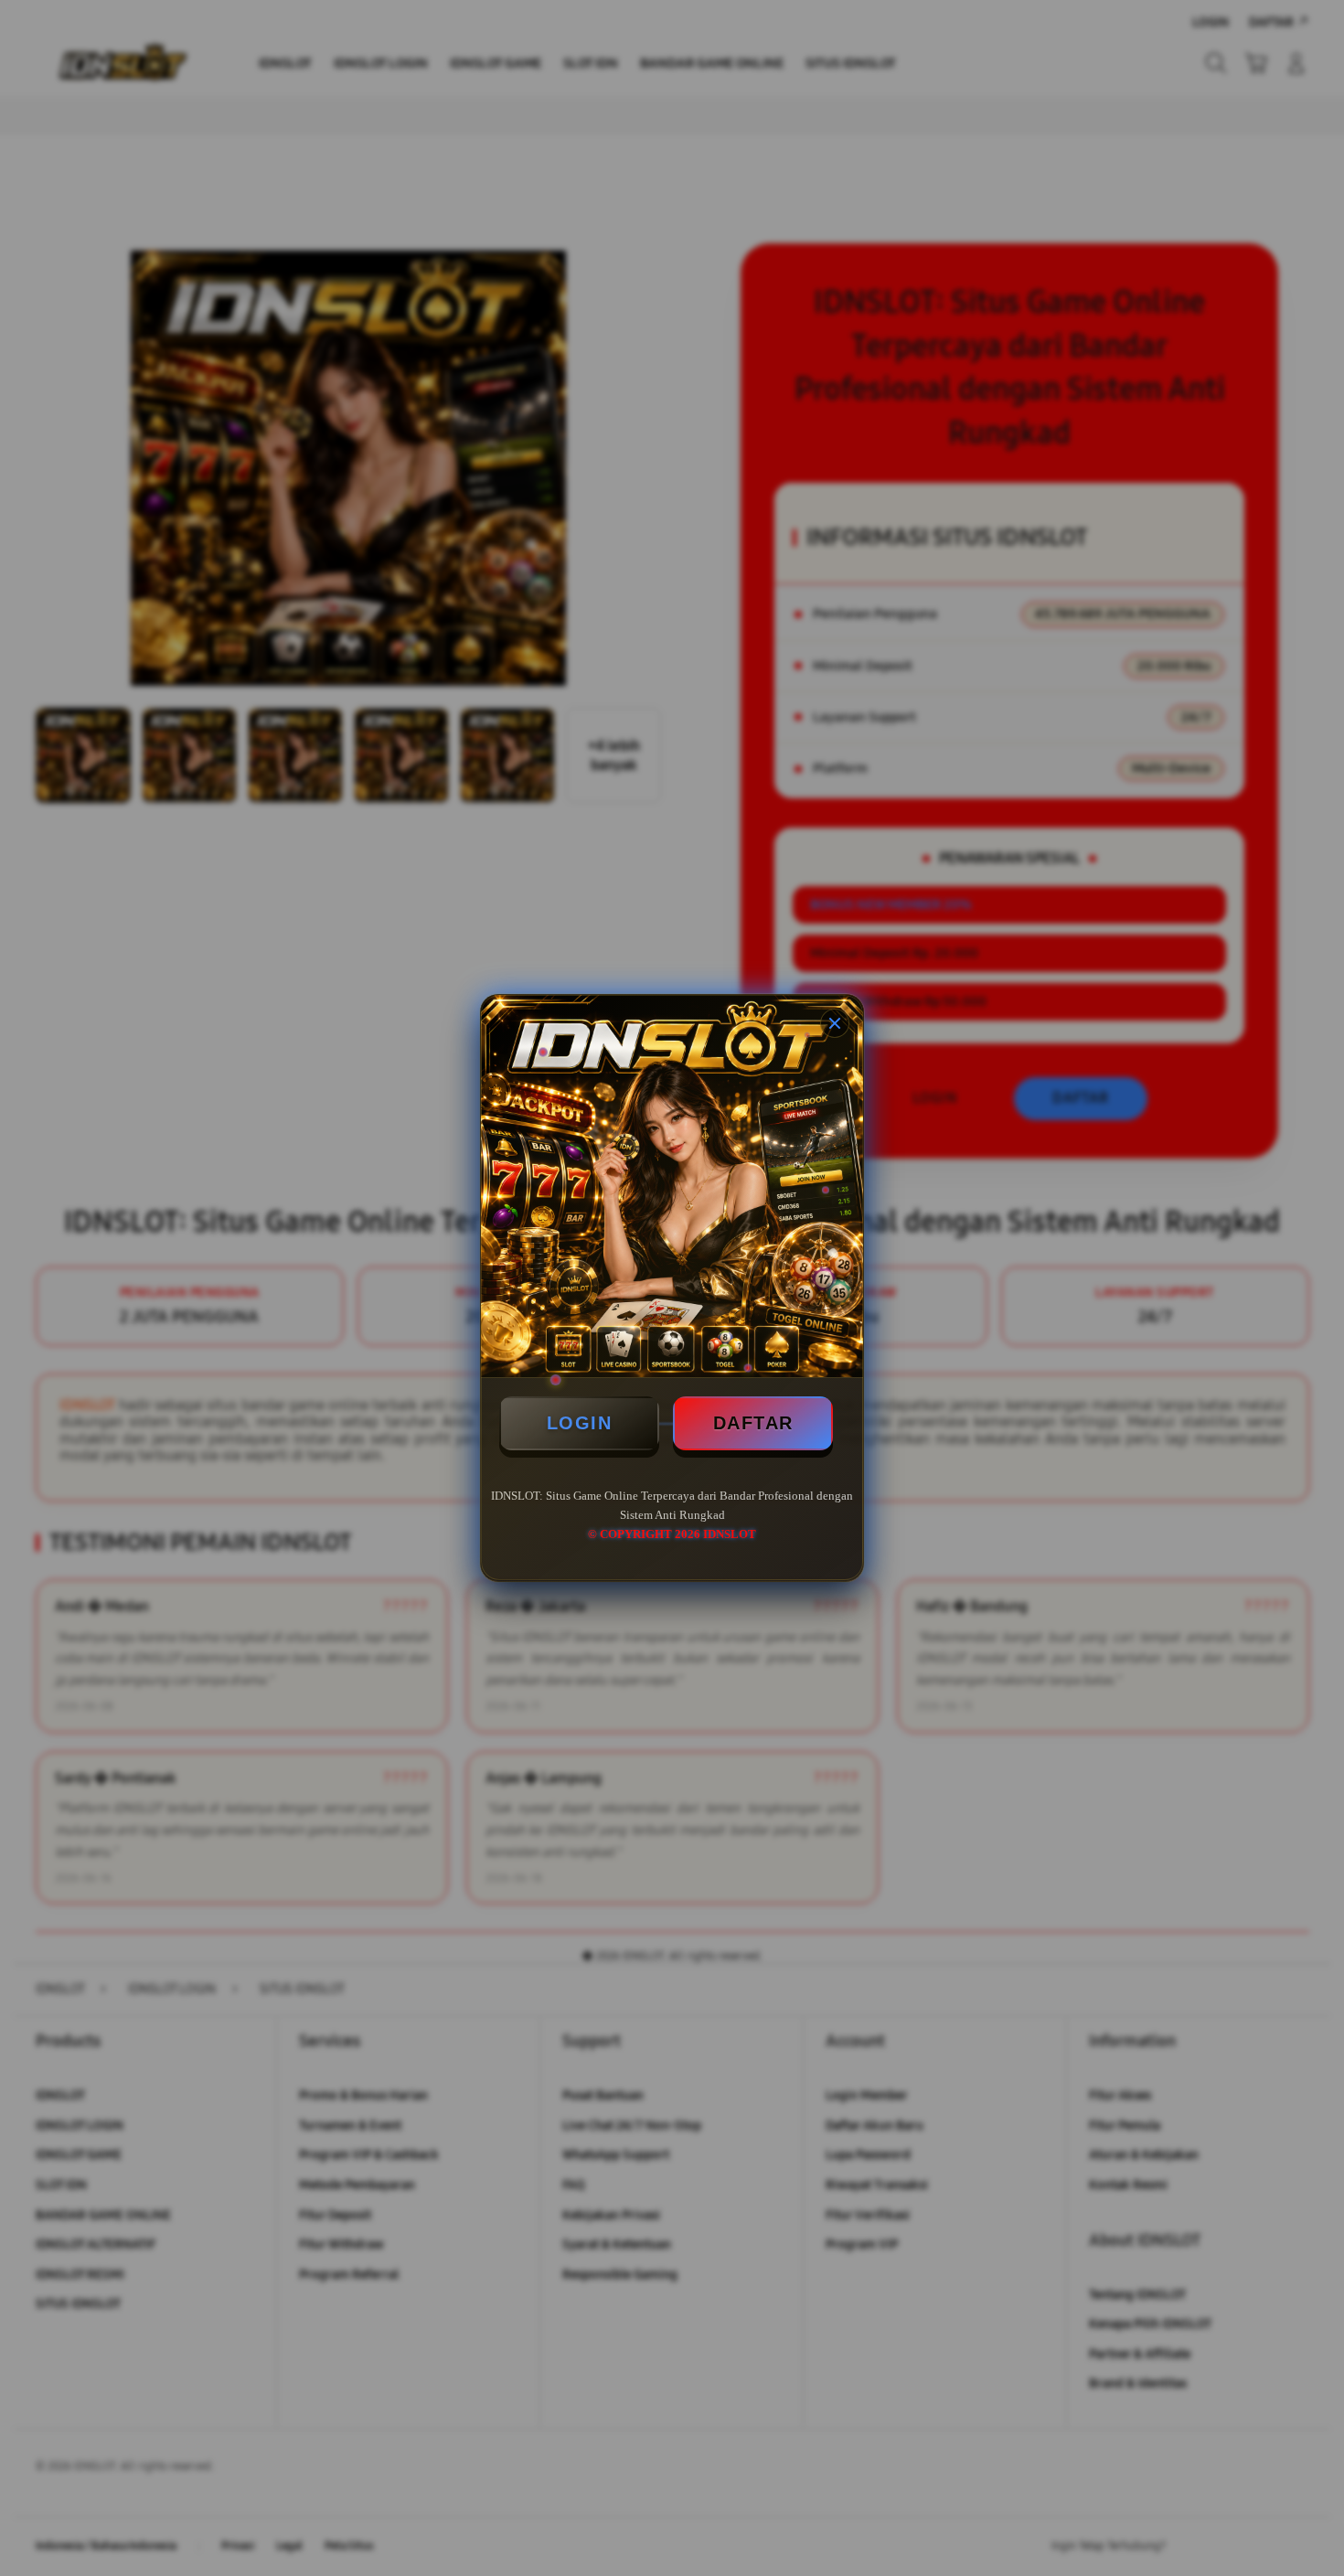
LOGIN (580, 1423)
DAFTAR (753, 1423)
